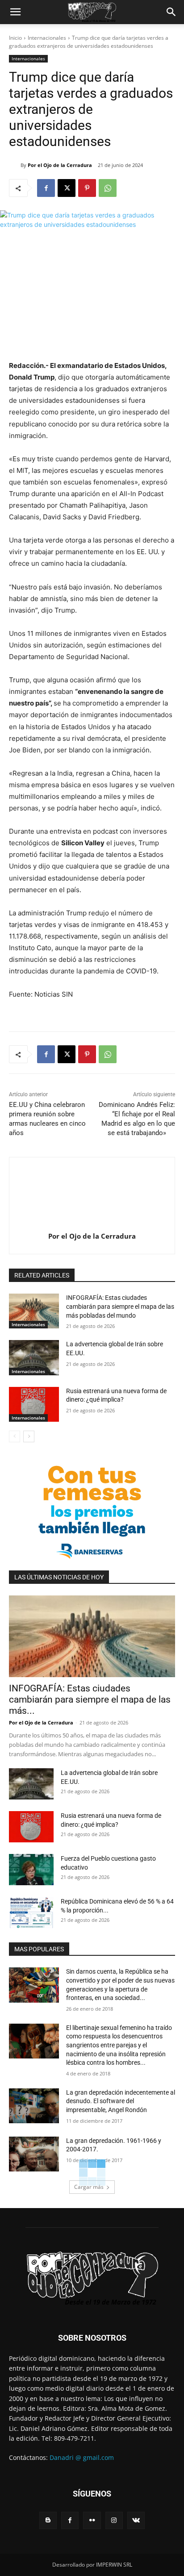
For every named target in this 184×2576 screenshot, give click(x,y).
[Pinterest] (87, 188)
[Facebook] (46, 188)
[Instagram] (114, 2520)
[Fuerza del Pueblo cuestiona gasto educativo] (31, 1870)
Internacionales (47, 38)
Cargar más (89, 2187)
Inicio (15, 38)
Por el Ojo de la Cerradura (60, 165)
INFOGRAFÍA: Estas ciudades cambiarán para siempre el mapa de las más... (90, 1699)
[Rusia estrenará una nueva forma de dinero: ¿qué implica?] (34, 1404)
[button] (15, 12)
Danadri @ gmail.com (82, 2457)
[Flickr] (92, 2520)
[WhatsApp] (108, 188)
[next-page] (29, 1436)
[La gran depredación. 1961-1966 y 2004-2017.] (34, 2154)
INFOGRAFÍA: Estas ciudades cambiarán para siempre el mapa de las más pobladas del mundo (120, 1306)
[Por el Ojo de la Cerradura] (15, 165)
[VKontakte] (136, 2520)
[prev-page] (15, 1436)
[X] (67, 188)
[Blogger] (48, 2520)
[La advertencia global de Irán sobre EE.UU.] (34, 1357)
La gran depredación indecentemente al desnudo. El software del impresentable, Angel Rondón (121, 2101)
